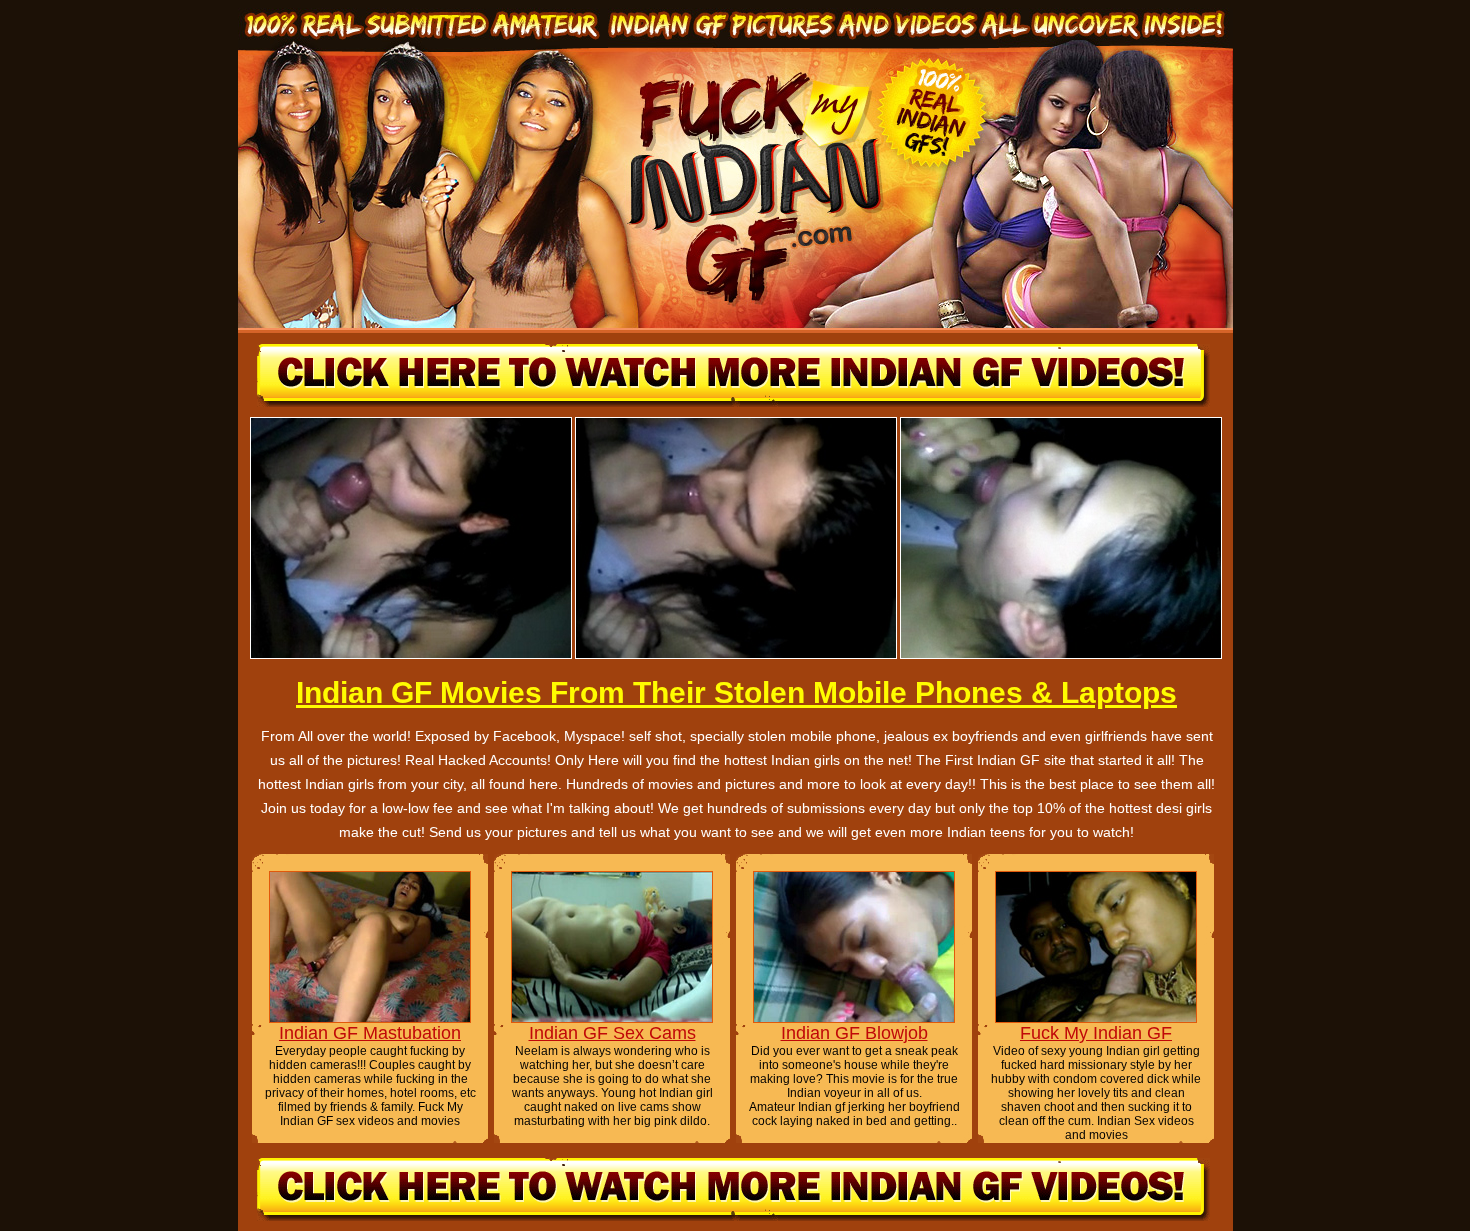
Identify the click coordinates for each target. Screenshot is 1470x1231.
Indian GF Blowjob (854, 1033)
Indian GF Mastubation (370, 1033)
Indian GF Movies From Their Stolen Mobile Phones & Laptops (736, 692)
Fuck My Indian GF (1096, 1033)
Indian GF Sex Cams (612, 1033)
